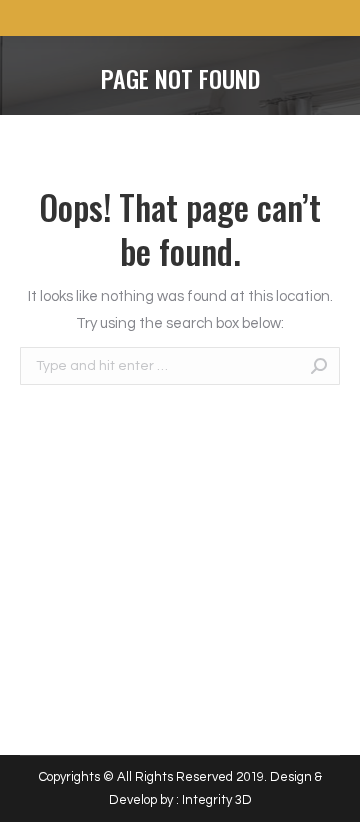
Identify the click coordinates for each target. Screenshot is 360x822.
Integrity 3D (217, 800)
